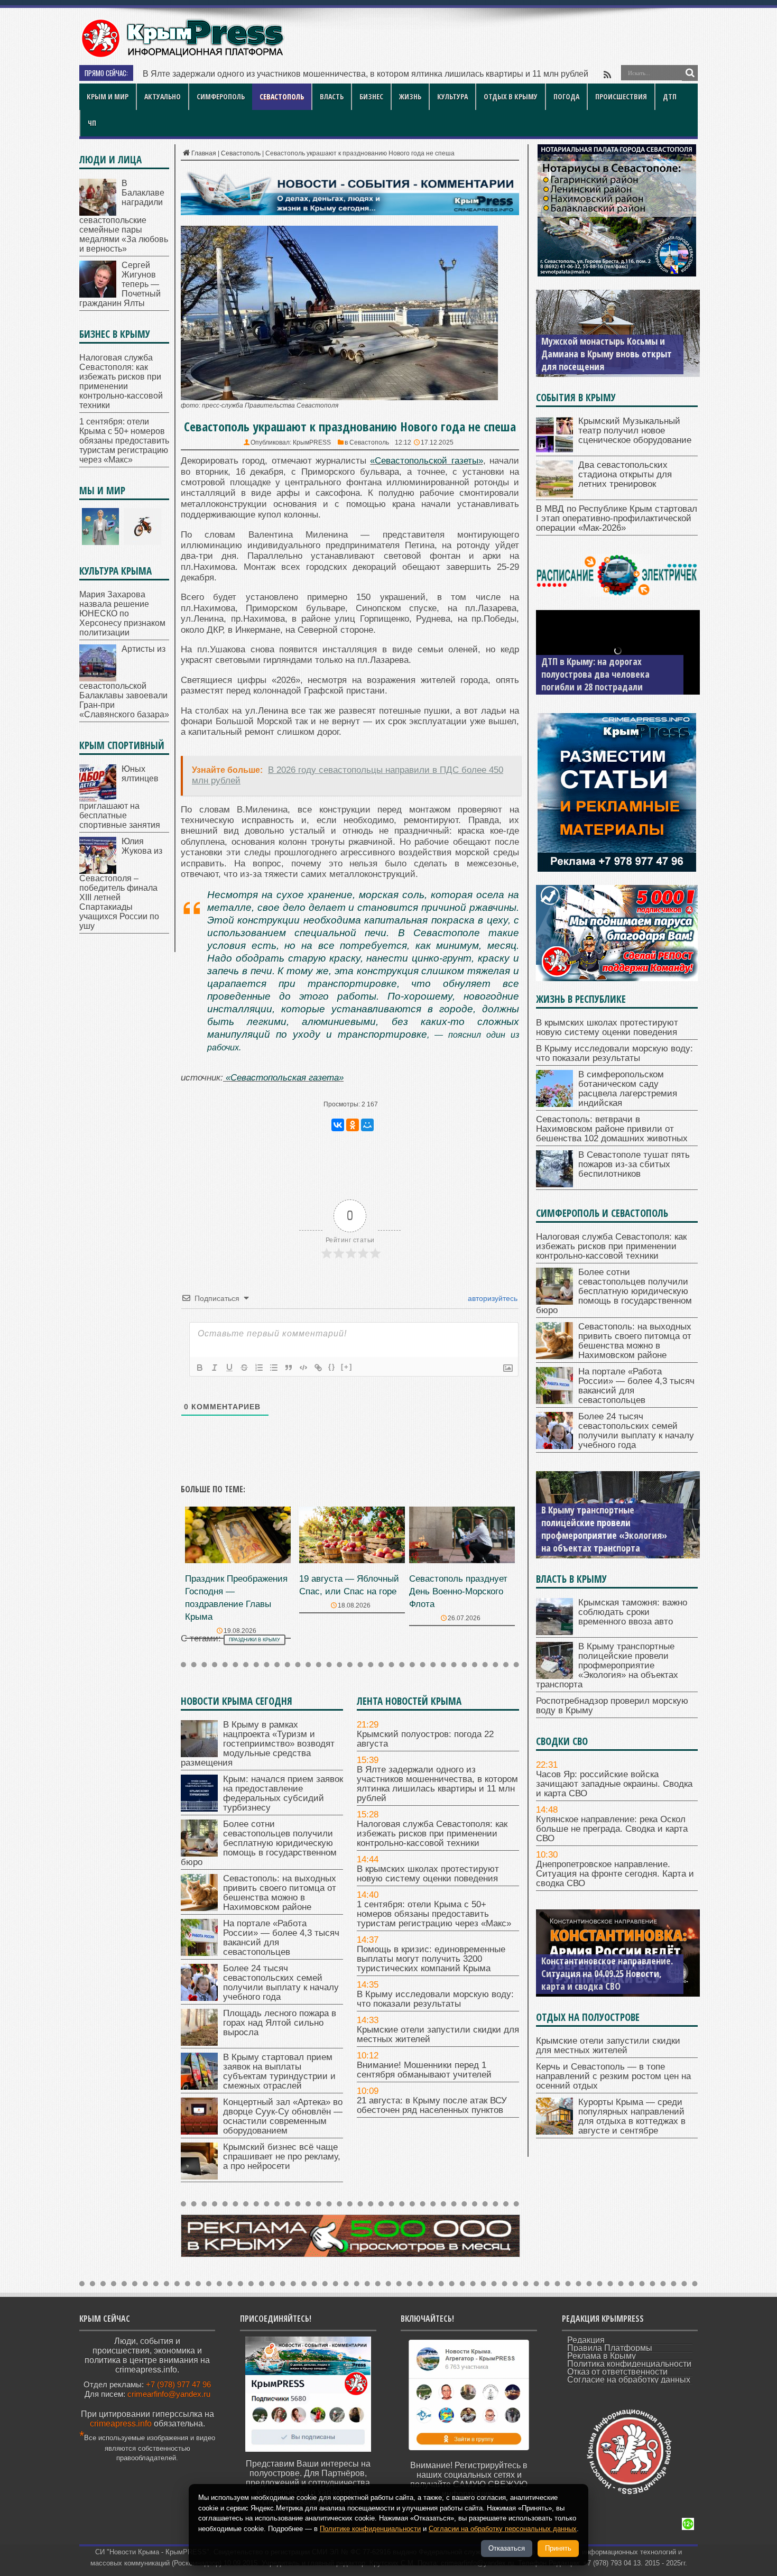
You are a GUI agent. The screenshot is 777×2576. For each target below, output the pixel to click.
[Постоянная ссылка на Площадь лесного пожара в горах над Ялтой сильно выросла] (199, 2043)
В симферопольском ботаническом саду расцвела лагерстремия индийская (628, 1089)
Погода (566, 96)
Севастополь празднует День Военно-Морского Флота (458, 1591)
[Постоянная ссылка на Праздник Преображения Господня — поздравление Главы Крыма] (238, 1560)
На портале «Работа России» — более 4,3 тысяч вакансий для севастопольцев (281, 1938)
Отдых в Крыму (511, 96)
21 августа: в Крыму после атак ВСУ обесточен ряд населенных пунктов (432, 2105)
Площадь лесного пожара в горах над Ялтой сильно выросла (280, 2023)
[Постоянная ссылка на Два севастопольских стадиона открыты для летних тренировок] (554, 495)
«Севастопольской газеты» (426, 461)
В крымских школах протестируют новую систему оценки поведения (428, 1874)
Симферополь (221, 96)
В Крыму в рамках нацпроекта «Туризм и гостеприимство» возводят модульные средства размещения (258, 1744)
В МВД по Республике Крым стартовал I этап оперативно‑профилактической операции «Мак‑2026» (617, 518)
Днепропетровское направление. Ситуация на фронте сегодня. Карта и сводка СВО (615, 1874)
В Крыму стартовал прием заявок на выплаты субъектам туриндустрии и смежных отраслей (279, 2071)
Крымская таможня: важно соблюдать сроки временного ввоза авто (633, 1612)
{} (332, 1367)
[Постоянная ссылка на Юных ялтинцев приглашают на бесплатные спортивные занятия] (98, 798)
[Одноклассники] (353, 1125)
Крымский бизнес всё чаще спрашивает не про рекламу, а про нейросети (282, 2157)
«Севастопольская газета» (285, 1078)
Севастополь (282, 96)
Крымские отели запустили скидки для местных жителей (438, 2034)
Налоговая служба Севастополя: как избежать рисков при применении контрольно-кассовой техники (341, 74)
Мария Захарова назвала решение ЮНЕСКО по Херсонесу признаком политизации (122, 613)
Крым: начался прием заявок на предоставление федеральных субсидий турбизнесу (283, 1793)
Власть (332, 96)
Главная (204, 153)
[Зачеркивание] (244, 1368)
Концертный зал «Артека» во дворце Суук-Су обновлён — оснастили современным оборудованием (283, 2116)
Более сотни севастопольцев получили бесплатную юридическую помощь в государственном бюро (259, 1843)
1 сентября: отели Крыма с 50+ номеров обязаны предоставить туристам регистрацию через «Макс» (434, 1914)
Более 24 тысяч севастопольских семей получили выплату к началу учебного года (281, 1983)
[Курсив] (215, 1368)
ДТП (670, 96)
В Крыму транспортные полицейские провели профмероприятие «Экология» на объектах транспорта (607, 1665)
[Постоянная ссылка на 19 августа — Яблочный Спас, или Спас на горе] (352, 1560)
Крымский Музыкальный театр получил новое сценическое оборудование (635, 431)
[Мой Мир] (367, 1125)
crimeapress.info (121, 2423)
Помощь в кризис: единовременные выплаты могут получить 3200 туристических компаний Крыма (431, 1959)
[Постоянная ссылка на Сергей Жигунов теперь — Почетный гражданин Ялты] (98, 295)
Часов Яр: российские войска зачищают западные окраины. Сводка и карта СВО (614, 1784)
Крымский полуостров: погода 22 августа (425, 1739)
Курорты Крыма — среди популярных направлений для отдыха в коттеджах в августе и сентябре (632, 2116)
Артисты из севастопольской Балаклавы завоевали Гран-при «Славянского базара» (124, 682)
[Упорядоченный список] (259, 1368)
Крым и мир (108, 96)
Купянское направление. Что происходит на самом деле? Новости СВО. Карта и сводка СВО (608, 1973)
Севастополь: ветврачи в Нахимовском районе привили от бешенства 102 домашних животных (612, 1129)
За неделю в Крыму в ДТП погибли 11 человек (593, 680)
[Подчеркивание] (229, 1368)
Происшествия (621, 96)
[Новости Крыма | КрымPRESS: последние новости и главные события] (182, 56)
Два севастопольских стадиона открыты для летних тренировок (625, 474)
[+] (347, 1367)
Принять (558, 2548)
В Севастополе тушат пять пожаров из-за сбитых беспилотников (634, 1164)
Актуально (163, 96)
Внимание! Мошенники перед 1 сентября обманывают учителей (424, 2070)
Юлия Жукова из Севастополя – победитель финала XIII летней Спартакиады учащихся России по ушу (121, 884)
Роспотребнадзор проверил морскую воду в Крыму (597, 1541)
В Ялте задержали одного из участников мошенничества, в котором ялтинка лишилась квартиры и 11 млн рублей (437, 1784)
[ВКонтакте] (338, 1125)
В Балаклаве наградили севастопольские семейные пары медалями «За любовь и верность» (124, 216)
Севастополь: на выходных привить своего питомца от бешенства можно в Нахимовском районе (280, 1893)
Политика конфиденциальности (629, 2364)
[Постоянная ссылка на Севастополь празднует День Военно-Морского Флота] (462, 1560)
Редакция (586, 2340)
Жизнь (410, 96)
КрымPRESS (312, 442)
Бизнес (371, 96)
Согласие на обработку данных (629, 2380)
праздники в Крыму (255, 1640)
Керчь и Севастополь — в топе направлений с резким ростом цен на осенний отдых (613, 2076)
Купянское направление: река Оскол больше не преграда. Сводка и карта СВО (612, 1829)
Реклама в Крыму (602, 2356)
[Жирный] (200, 1368)
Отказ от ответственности (617, 2372)
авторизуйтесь (492, 1298)
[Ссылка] (318, 1368)
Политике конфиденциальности (370, 2529)
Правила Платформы (610, 2348)
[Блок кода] (303, 1368)
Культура (452, 96)
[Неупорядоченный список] (274, 1368)
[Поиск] (690, 73)
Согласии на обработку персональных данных (503, 2529)
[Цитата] (289, 1368)
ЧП (92, 123)
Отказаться (507, 2548)
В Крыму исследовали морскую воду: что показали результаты (435, 1999)
